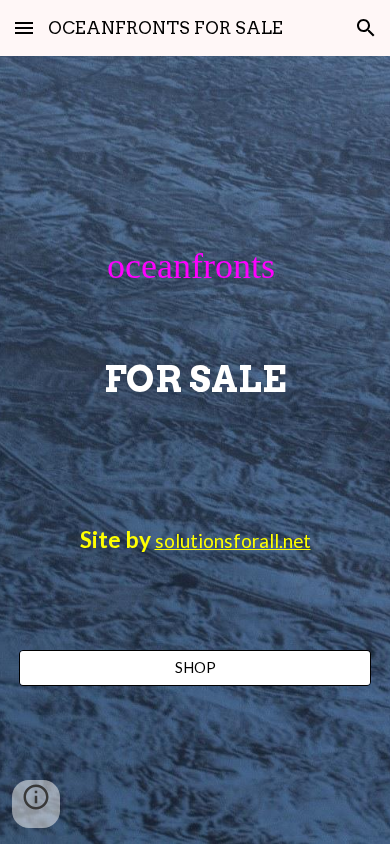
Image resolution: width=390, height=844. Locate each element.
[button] (24, 27)
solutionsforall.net (233, 541)
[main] (195, 318)
